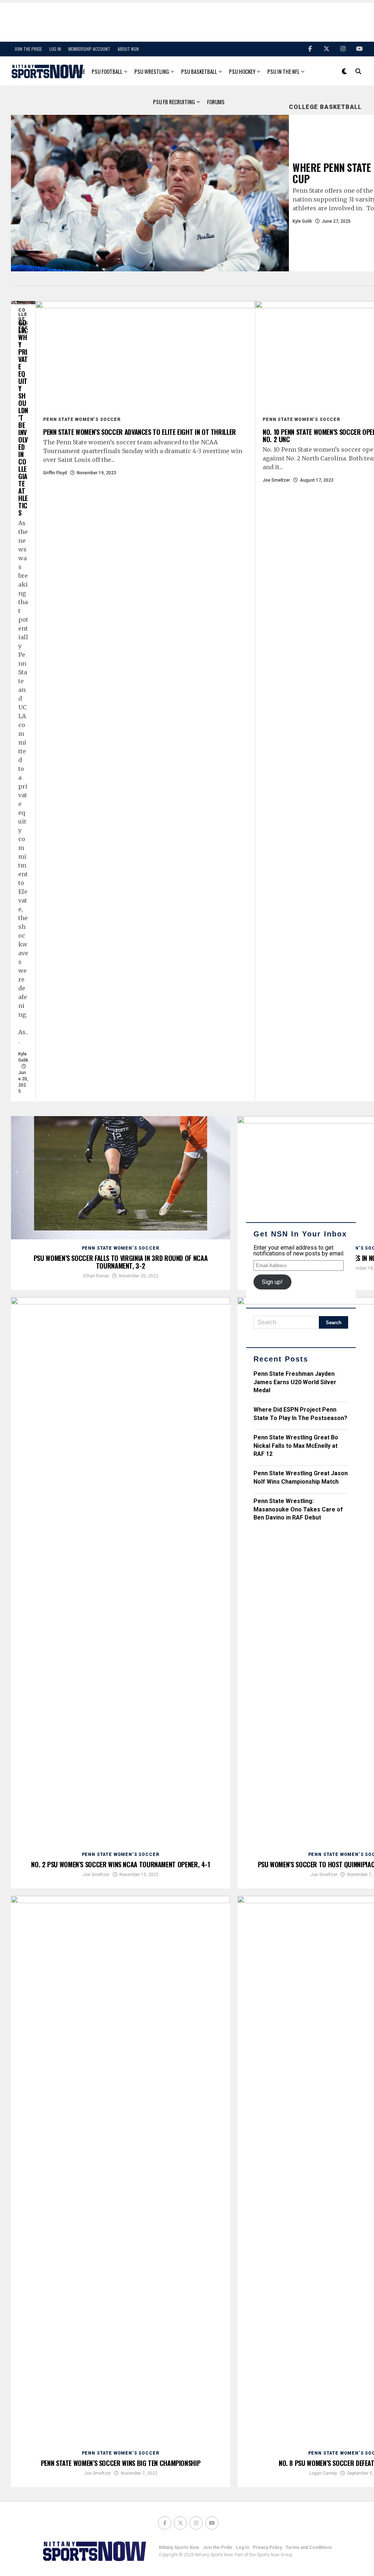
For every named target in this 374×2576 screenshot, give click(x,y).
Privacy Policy (267, 2547)
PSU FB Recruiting (174, 102)
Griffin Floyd (55, 473)
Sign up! (272, 1282)
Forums (216, 102)
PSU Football (107, 71)
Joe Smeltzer (276, 480)
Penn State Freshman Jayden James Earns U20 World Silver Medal (295, 1382)
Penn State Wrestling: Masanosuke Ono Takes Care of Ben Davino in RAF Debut (298, 1509)
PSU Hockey (242, 71)
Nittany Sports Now (179, 2547)
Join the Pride (28, 49)
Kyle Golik (302, 221)
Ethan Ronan (96, 1276)
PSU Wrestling (152, 71)
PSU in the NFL (283, 71)
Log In (55, 49)
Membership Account (89, 49)
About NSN (128, 49)
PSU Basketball (199, 71)
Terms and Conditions (309, 2547)
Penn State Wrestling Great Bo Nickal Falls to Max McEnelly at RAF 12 (296, 1446)
